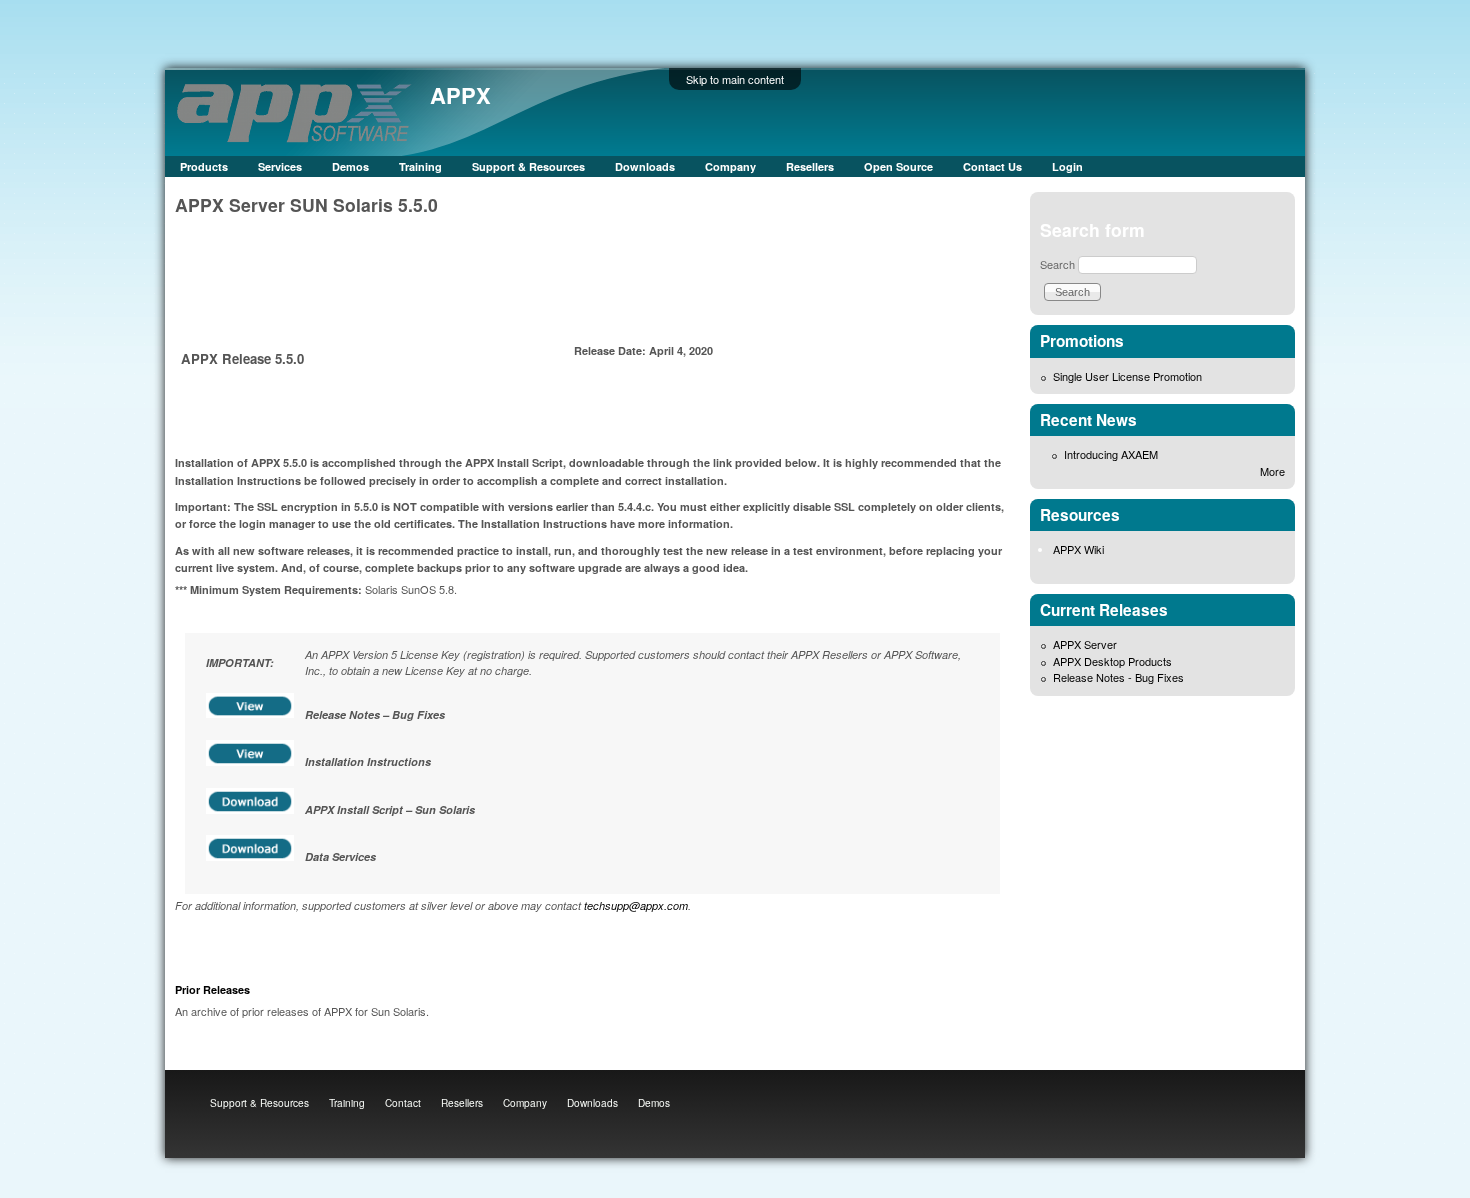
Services (280, 166)
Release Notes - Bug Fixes (1118, 677)
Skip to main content (735, 79)
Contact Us (992, 166)
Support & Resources (528, 166)
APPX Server (1085, 644)
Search (1057, 264)
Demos (350, 166)
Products (204, 166)
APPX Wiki (1078, 549)
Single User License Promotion (1127, 376)
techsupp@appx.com (636, 905)
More (1272, 471)
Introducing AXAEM (1111, 454)
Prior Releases (212, 989)
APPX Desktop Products (1112, 661)
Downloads (645, 166)
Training (420, 166)
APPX (460, 95)
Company (730, 166)
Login (1067, 166)
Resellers (810, 166)
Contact (403, 1102)
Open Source (898, 166)
